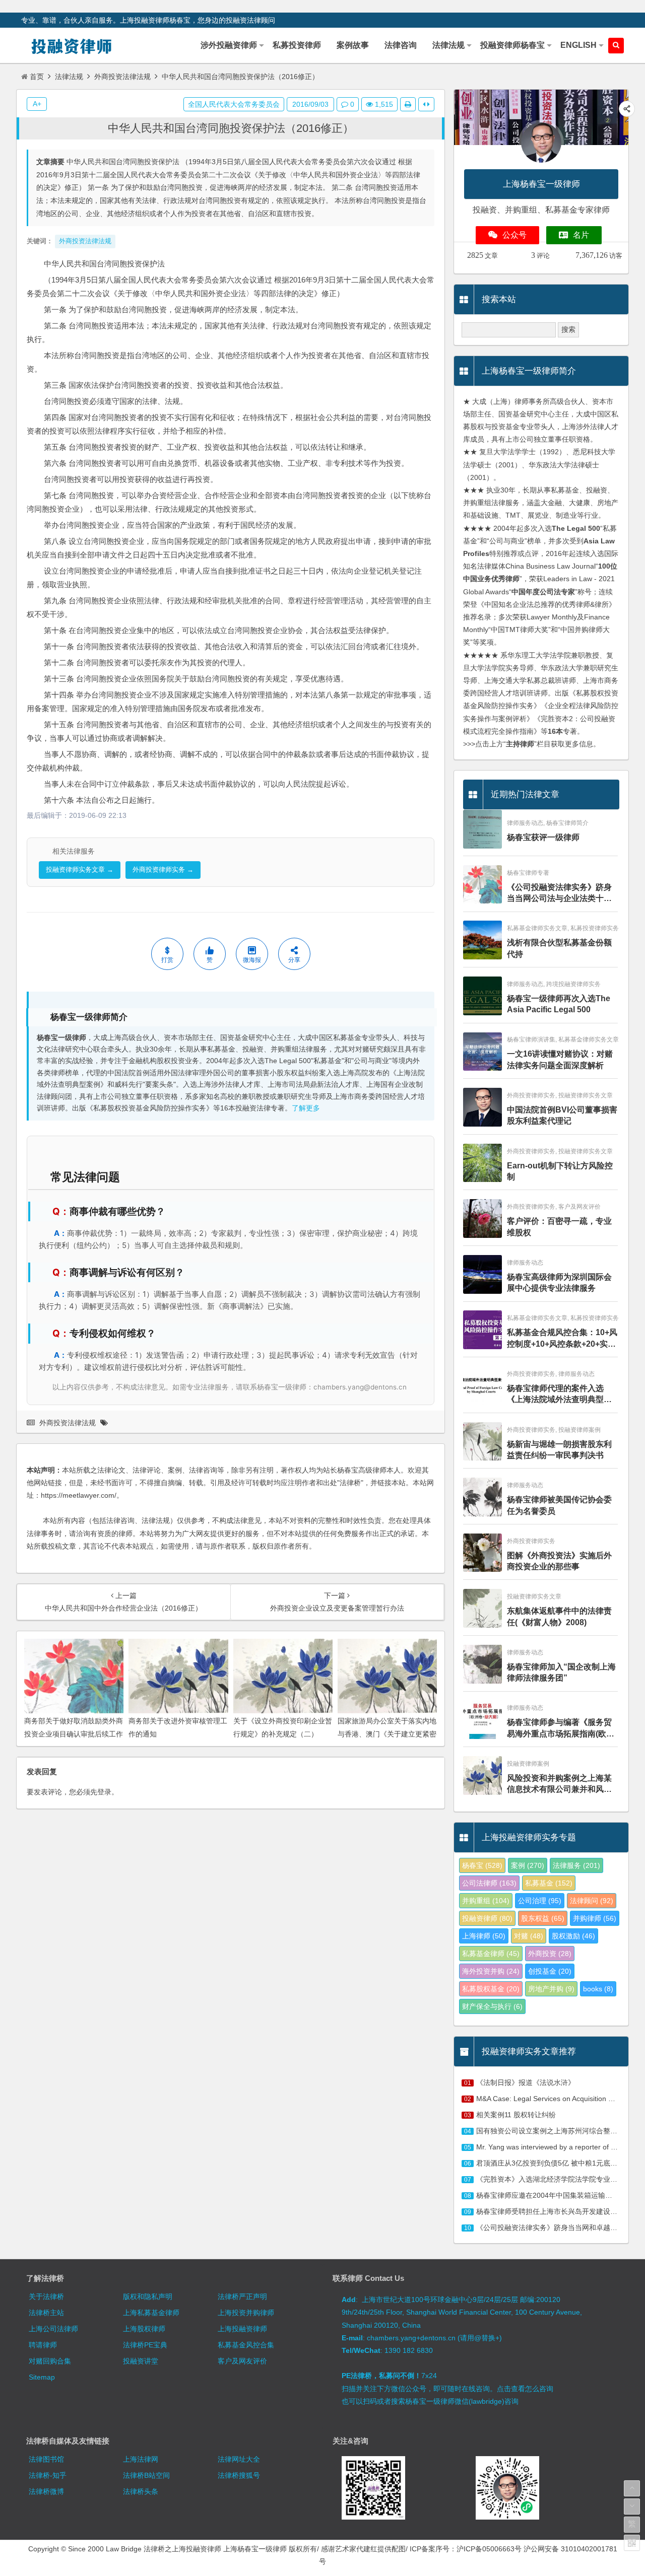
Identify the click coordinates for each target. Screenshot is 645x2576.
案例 (528, 1865)
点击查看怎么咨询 (525, 2389)
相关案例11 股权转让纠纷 (516, 2115)
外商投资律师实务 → (163, 869)
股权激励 (573, 1936)
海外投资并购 (491, 1971)
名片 (581, 235)
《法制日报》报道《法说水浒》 (526, 2082)
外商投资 (550, 1954)
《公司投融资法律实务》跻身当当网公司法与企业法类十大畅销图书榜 (559, 894)
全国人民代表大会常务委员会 (234, 104)
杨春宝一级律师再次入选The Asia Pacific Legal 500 (559, 1004)
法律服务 (576, 1865)
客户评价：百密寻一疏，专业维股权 (559, 1227)
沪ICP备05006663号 (489, 2549)
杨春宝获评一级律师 (543, 837)
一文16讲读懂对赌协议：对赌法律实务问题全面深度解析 (560, 1059)
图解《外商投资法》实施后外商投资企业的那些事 (559, 1561)
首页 (37, 77)
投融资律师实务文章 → (80, 869)
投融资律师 (487, 1918)
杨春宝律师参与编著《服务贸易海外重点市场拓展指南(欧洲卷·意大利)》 (561, 1729)
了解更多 (306, 1108)
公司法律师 (489, 1883)
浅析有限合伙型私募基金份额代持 (559, 948)
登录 (104, 1792)
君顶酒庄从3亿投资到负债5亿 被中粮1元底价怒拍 (554, 2163)
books (598, 1989)
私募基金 (549, 1883)
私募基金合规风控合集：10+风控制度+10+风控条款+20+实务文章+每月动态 (562, 1339)
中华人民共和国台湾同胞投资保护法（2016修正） (231, 128)
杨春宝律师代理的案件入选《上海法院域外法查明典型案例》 (559, 1395)
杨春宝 (482, 1865)
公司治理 (540, 1901)
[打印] (408, 104)
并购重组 (486, 1901)
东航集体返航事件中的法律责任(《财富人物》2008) (559, 1616)
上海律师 (484, 1936)
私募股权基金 (491, 1989)
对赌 (529, 1936)
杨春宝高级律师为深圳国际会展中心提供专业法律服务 (559, 1282)
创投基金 (550, 1971)
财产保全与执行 (492, 2006)
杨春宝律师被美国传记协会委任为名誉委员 (559, 1505)
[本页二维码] (632, 2543)
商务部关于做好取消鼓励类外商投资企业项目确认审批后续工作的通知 (74, 1733)
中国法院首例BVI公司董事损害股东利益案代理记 (562, 1115)
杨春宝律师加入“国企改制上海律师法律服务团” (561, 1672)
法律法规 (69, 77)
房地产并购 (551, 1989)
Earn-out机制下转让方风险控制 (560, 1171)
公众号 (514, 235)
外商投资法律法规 (122, 77)
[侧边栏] (426, 104)
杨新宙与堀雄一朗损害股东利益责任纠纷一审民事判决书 (559, 1450)
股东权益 (543, 1918)
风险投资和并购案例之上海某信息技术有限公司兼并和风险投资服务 (559, 1785)
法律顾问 (592, 1901)
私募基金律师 (491, 1954)
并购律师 (595, 1918)
